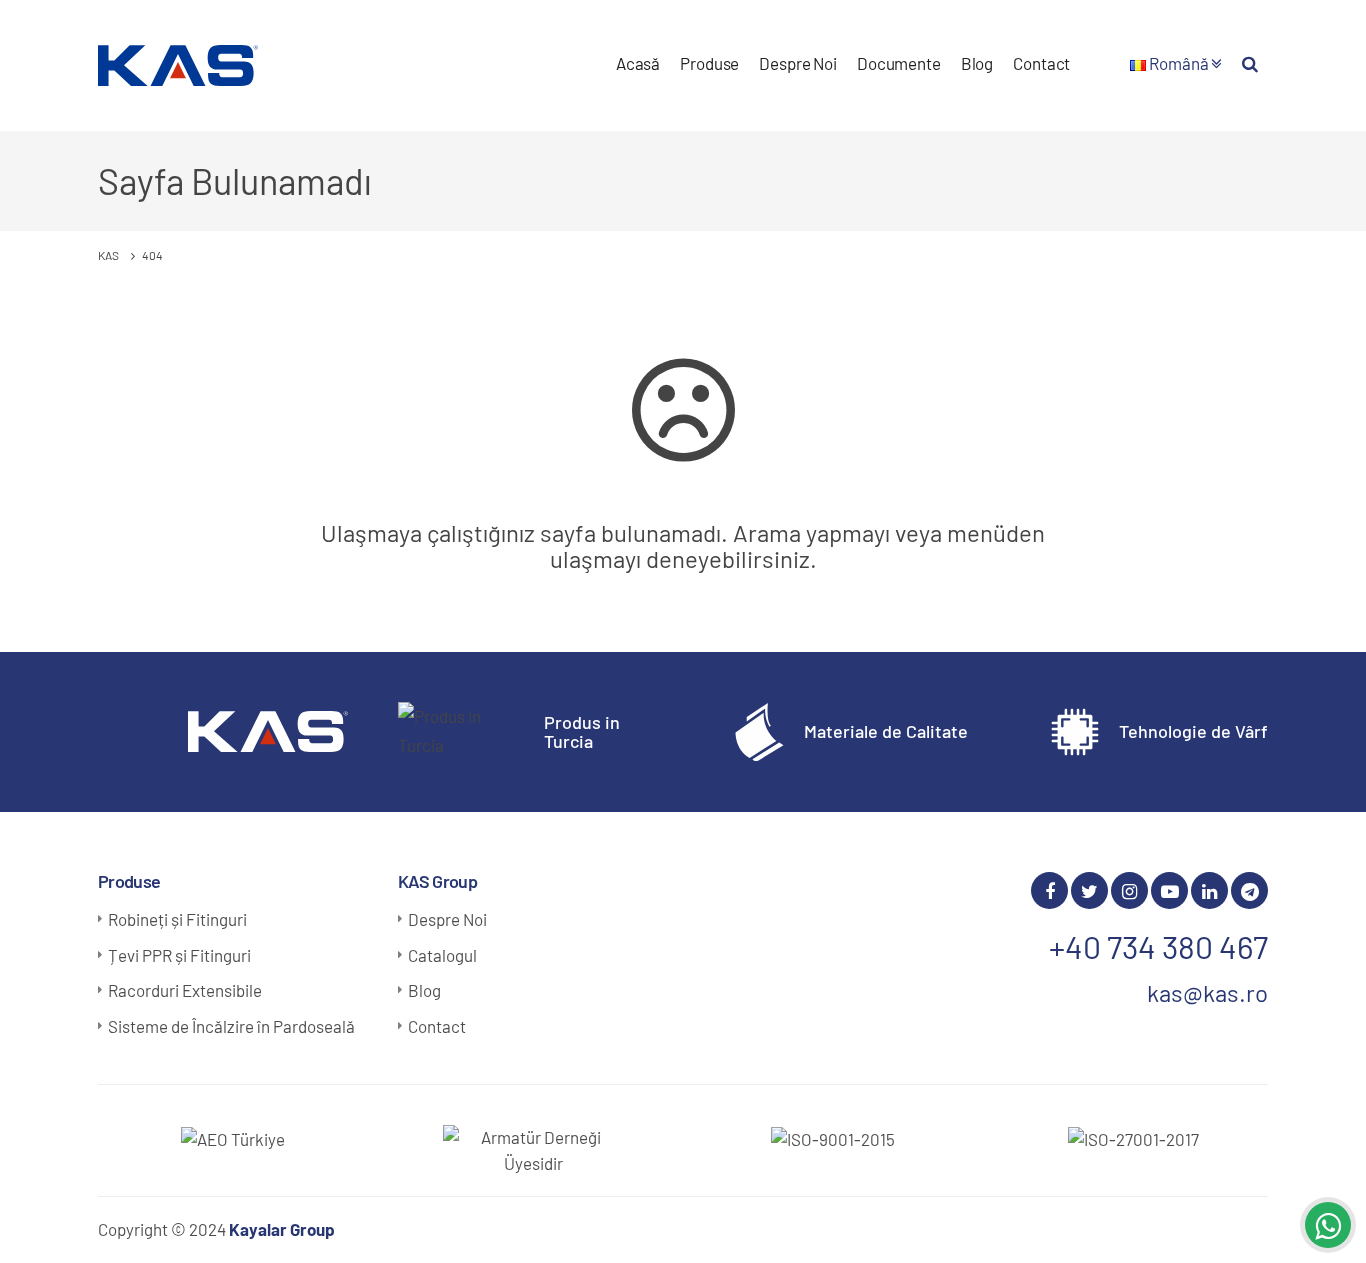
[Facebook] (1049, 890)
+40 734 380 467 (1158, 946)
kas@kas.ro (1207, 992)
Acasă (638, 63)
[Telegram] (1249, 890)
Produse (709, 63)
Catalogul (442, 955)
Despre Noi (798, 63)
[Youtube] (1169, 890)
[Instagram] (1129, 890)
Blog (977, 63)
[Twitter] (1089, 890)
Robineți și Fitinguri (177, 919)
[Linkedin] (1209, 890)
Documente (899, 63)
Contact (1041, 63)
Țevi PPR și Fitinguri (179, 955)
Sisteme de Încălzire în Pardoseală (231, 1026)
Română (1178, 63)
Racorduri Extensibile (185, 990)
